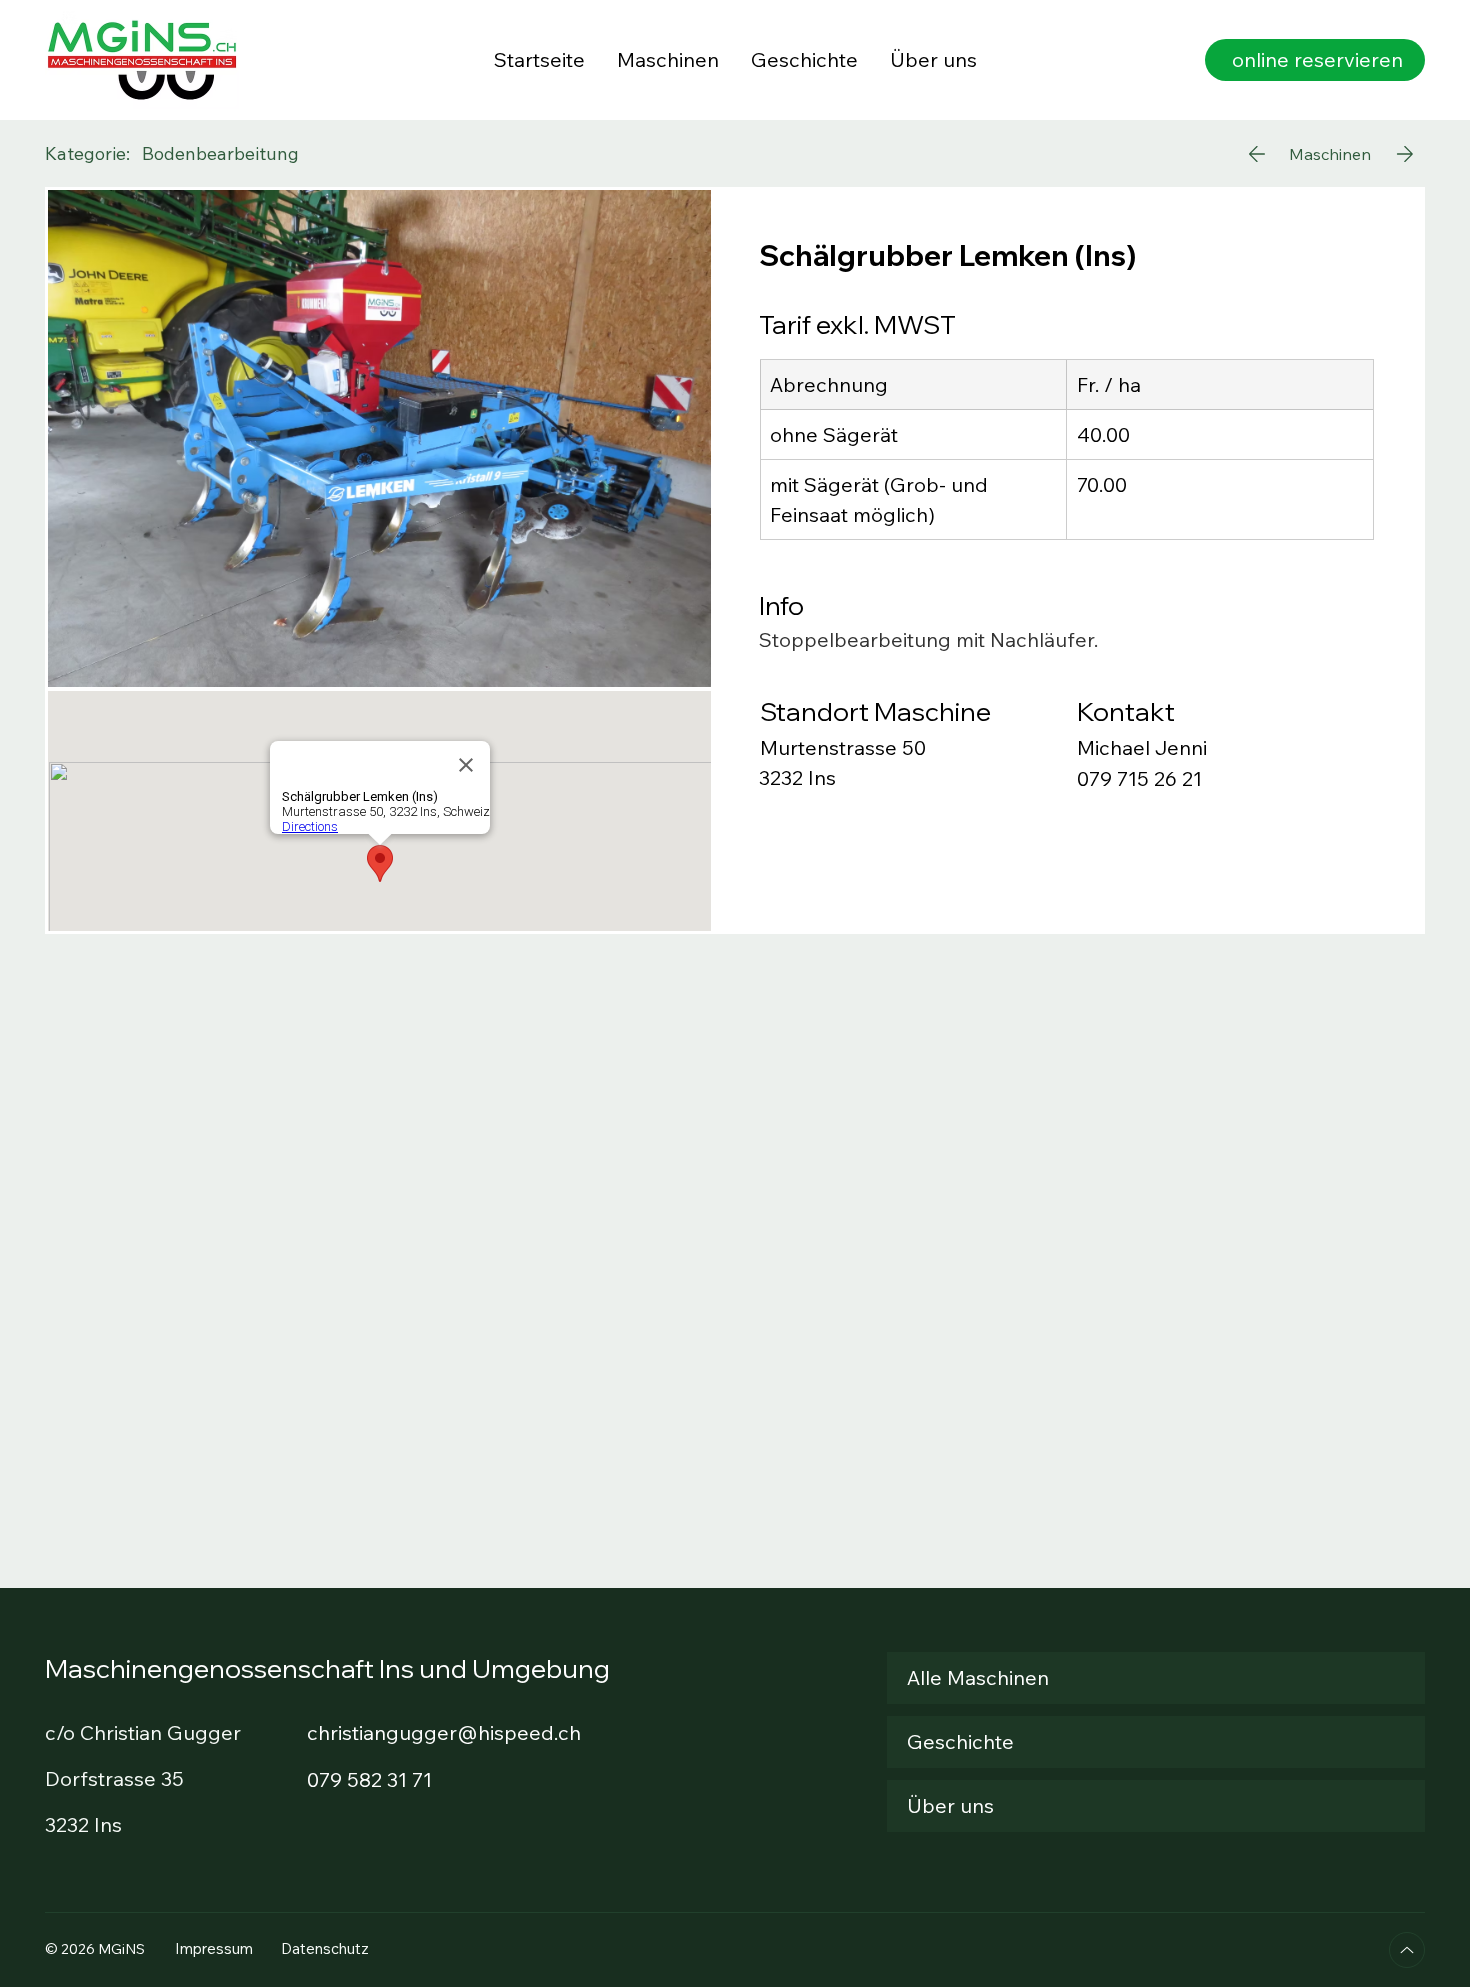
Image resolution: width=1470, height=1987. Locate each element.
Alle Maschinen (978, 1677)
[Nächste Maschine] (1404, 154)
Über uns (950, 1805)
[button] (1315, 60)
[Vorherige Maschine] (1255, 154)
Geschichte (960, 1741)
